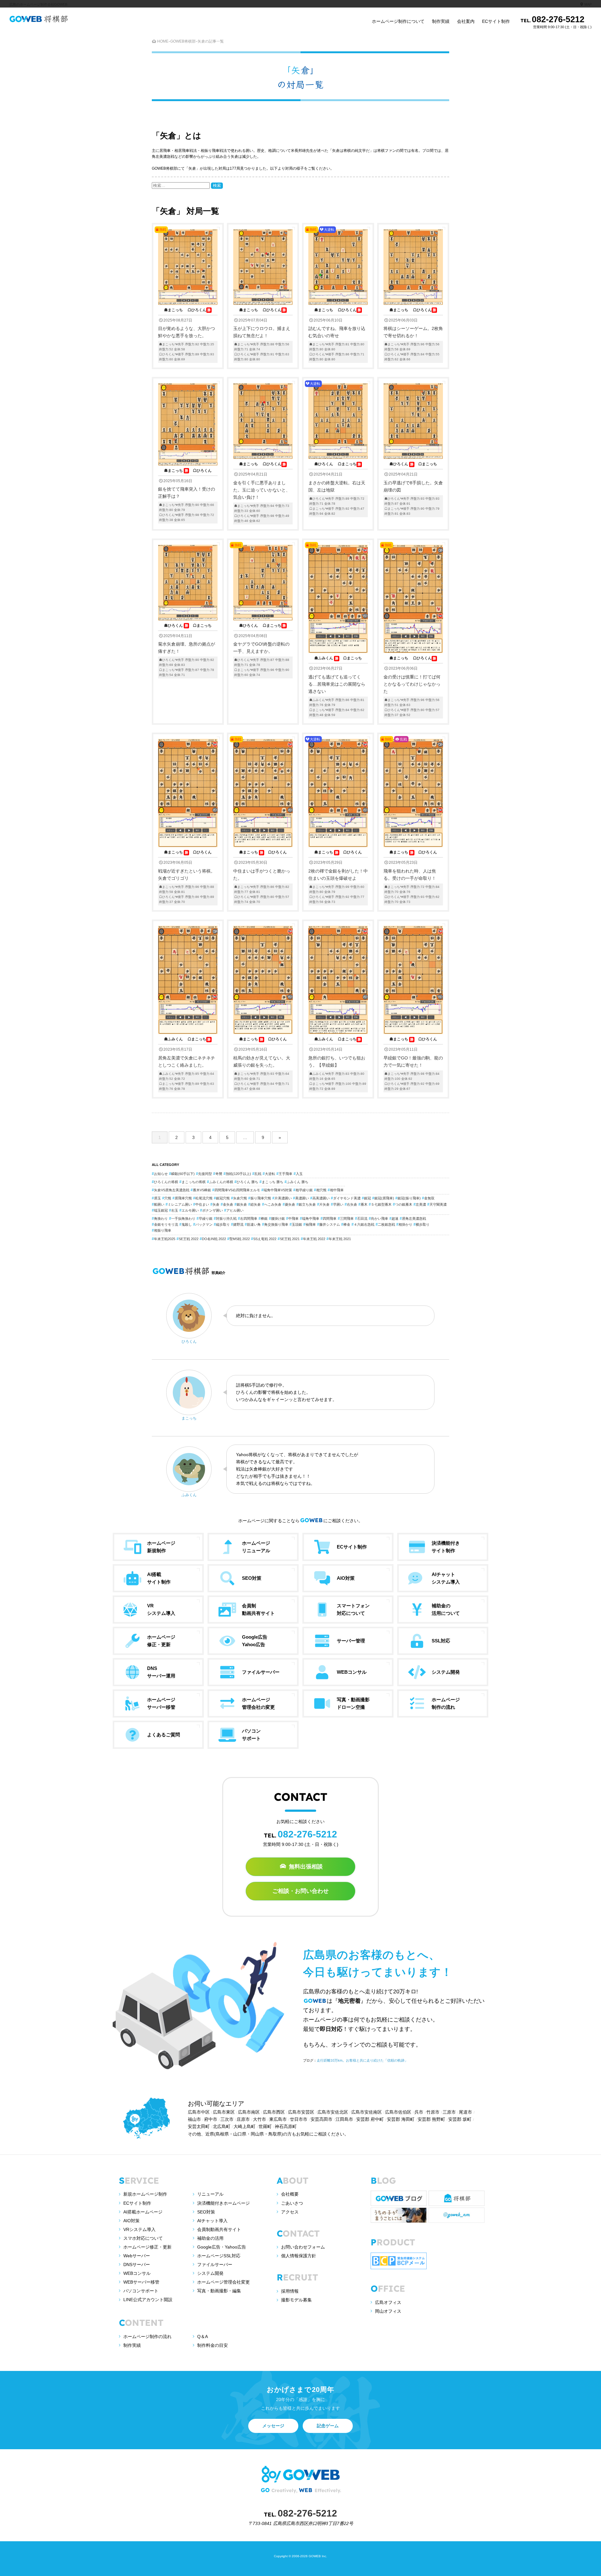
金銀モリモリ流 (166, 1224)
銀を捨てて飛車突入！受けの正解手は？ (187, 495)
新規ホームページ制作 (145, 2194)
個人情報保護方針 (299, 2256)
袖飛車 (311, 1224)
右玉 (175, 1210)
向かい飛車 (380, 1218)
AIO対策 (131, 2221)
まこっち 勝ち (272, 1182)
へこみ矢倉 (273, 1204)
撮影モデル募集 (296, 2300)
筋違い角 (254, 1224)
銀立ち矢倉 (307, 1204)
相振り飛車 (163, 1230)
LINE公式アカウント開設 (148, 2300)
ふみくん (189, 1495)
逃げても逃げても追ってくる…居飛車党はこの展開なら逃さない (337, 630)
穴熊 (168, 1198)
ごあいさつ (292, 2203)
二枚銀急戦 (386, 1224)
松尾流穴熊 (204, 1198)
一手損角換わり (183, 1218)
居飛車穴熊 (183, 1198)
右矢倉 (352, 1204)
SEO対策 (206, 2212)
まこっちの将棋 (194, 1182)
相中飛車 (337, 1190)
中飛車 (293, 1218)
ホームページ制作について (398, 21)
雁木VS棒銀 (202, 1190)
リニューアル (210, 2194)
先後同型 (205, 1174)
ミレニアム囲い (180, 1204)
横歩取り (423, 1224)
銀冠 (367, 1198)
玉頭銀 (297, 1224)
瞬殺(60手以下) (183, 1174)
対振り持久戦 (226, 1218)
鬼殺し (187, 1224)
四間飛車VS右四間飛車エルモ (237, 1190)
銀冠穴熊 (223, 1198)
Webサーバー (137, 2256)
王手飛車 (285, 1174)
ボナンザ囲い (213, 1210)
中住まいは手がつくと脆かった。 (262, 820)
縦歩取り (223, 1224)
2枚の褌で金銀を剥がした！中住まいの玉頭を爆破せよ (338, 820)
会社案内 (466, 21)
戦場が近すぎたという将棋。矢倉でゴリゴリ (187, 877)
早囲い (338, 1204)
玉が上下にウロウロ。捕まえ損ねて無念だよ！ (262, 334)
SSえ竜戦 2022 (265, 1239)
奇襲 (219, 1174)
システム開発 (210, 2273)
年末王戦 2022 (314, 1239)
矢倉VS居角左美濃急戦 (172, 1190)
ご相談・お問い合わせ (300, 1891)
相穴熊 (321, 1190)
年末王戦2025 (165, 1239)
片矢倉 (324, 1204)
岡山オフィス (388, 2311)
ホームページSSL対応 (219, 2256)
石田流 (362, 1218)
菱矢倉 (290, 1204)
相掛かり (405, 1224)
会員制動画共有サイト (219, 2229)
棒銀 (264, 1218)
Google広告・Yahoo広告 (222, 2247)
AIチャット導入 (212, 2221)
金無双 (429, 1198)
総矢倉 (256, 1204)
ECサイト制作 (496, 21)
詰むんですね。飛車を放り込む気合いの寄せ (337, 294)
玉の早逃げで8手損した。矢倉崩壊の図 (413, 488)
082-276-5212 (556, 22)
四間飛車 (330, 1218)
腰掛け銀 (278, 1218)
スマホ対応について (143, 2238)
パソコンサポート (141, 2291)
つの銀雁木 (404, 1204)
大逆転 (270, 1174)
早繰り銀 (206, 1218)
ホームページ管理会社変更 (223, 2282)
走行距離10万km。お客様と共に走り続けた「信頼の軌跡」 (362, 2060)
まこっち (189, 1418)
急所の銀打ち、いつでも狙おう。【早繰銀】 (337, 1064)
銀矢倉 (242, 1204)
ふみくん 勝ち (298, 1182)
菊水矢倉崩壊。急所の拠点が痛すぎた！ (187, 650)
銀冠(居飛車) (384, 1198)
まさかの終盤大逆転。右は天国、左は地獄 (337, 448)
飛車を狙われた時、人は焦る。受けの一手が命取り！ (411, 820)
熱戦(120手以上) (238, 1174)
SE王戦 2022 (189, 1239)
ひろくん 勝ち (247, 1182)
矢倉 (216, 1204)
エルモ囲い (190, 1210)
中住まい (202, 1204)
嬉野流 (238, 1224)
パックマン (204, 1224)
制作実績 (441, 21)
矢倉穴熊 (240, 1198)
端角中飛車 (311, 1218)
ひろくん (189, 1342)
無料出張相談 (305, 1867)
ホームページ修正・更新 (147, 2247)
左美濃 (421, 1204)
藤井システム (330, 1224)
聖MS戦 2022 (240, 1239)
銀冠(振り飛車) (409, 1198)
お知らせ (161, 1174)
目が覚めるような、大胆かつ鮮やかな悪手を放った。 (187, 294)
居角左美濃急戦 (414, 1218)
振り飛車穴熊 (261, 1198)
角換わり (161, 1218)
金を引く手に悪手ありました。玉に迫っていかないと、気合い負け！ (262, 492)
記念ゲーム (328, 2426)
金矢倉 (228, 1204)
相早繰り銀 (304, 1190)
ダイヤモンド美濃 (347, 1198)
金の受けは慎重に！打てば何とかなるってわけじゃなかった (412, 630)
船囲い (159, 1204)
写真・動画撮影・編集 (219, 2291)
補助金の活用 (210, 2238)
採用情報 (290, 2291)
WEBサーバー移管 (141, 2282)
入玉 (299, 1174)
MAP (588, 4)
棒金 (347, 1224)
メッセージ (273, 2426)
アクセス (290, 2212)
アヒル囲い (235, 1210)
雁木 (364, 1204)
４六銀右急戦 (364, 1224)
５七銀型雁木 (381, 1204)
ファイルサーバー (215, 2264)
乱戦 (258, 1174)
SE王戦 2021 (290, 1239)
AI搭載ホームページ (143, 2212)
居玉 (157, 1198)
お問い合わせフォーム (303, 2247)
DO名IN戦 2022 (214, 1239)
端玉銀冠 (161, 1210)
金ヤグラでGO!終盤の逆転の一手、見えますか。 (261, 610)
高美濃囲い (321, 1198)
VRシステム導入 (139, 2229)
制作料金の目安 (213, 2345)
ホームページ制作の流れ (147, 2336)
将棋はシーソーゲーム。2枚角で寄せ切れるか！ (413, 334)
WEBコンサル (137, 2273)
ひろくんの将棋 (166, 1182)
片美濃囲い (283, 1198)
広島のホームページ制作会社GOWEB (38, 4)
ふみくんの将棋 (221, 1182)
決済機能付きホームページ (223, 2203)
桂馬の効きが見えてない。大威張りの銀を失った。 (262, 1064)
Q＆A (203, 2336)
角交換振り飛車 (276, 1224)
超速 (395, 1218)
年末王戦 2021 (340, 1239)
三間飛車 (347, 1218)
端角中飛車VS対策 (278, 1190)
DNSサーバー (137, 2264)
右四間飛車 (249, 1218)
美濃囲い (302, 1198)
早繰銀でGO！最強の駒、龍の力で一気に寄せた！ (413, 1064)
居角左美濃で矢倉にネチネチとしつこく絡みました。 (187, 1064)
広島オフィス (388, 2302)
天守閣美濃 (438, 1204)
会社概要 (290, 2194)
